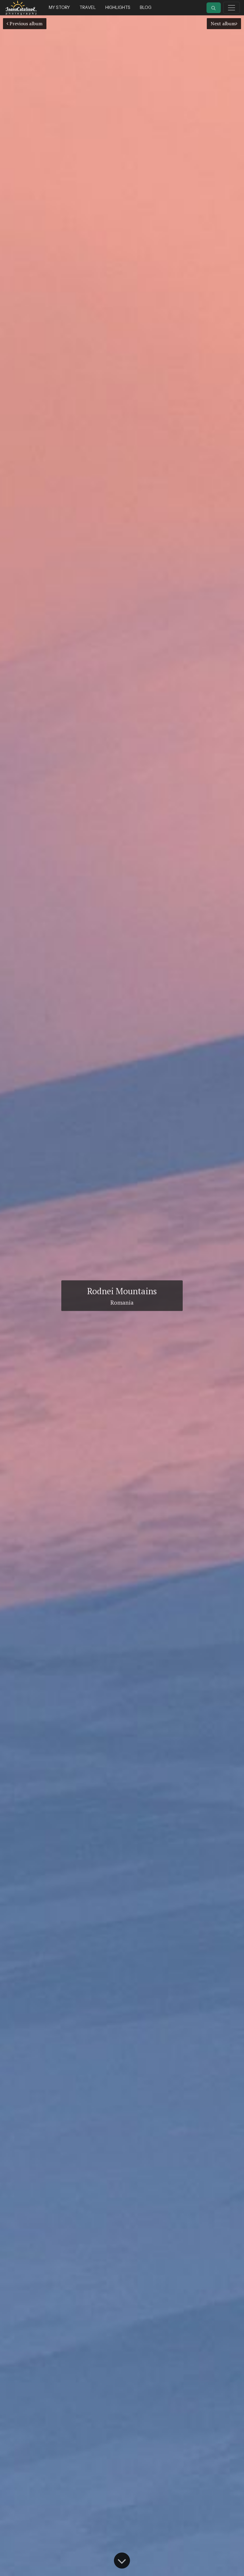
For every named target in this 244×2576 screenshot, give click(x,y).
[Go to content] (122, 2561)
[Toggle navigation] (232, 8)
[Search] (214, 8)
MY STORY (59, 7)
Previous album (25, 23)
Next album (223, 23)
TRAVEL (88, 7)
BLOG (146, 7)
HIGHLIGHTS (118, 7)
